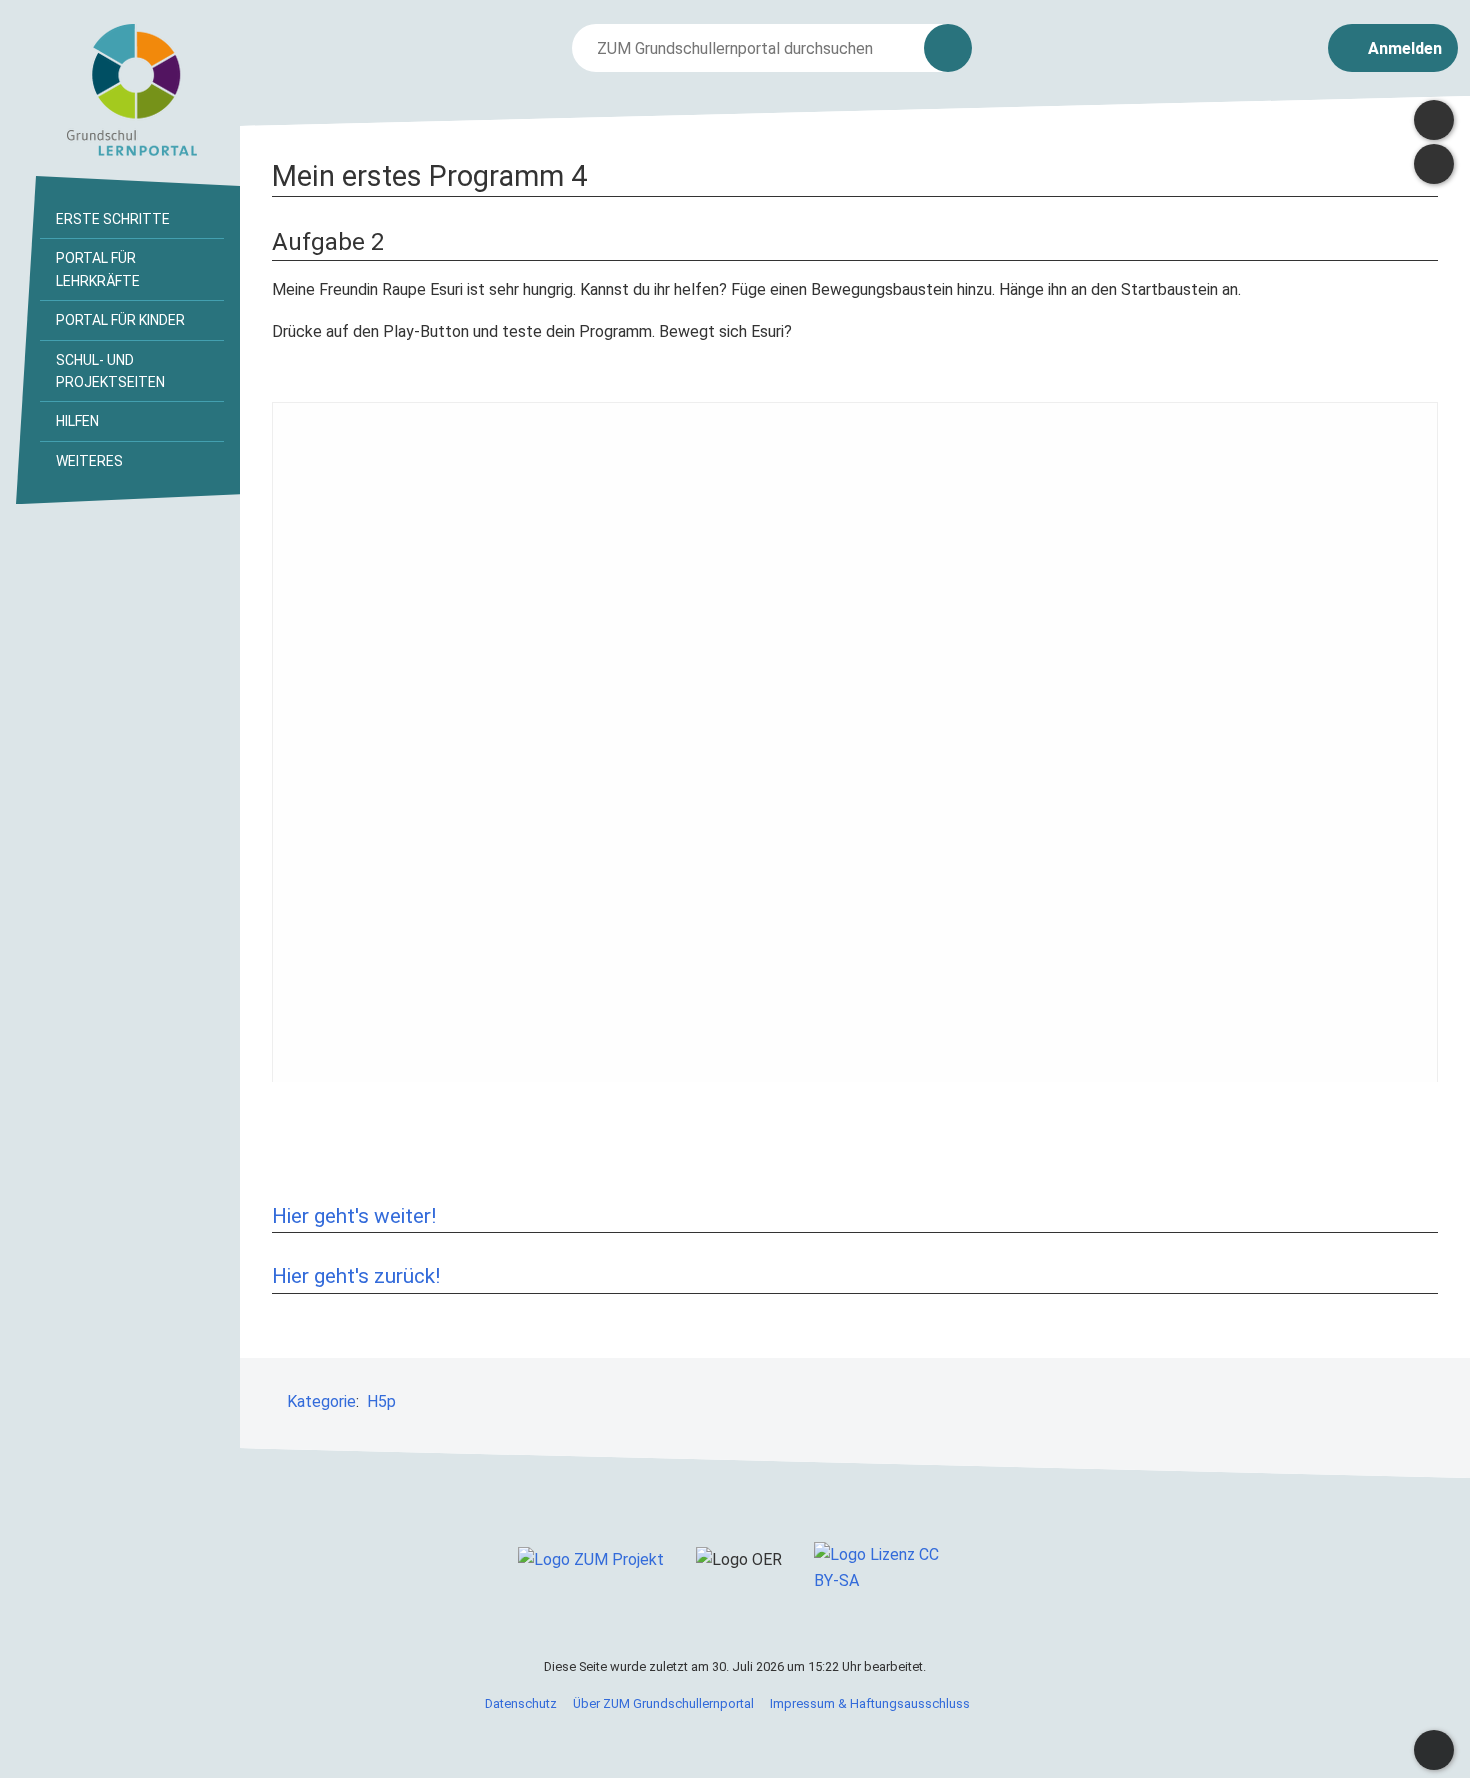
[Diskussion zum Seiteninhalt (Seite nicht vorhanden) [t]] (1434, 120)
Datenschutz (521, 1703)
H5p (381, 1401)
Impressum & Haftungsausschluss (870, 1703)
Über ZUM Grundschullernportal (663, 1703)
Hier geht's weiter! (354, 1216)
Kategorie (321, 1401)
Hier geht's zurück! (356, 1276)
